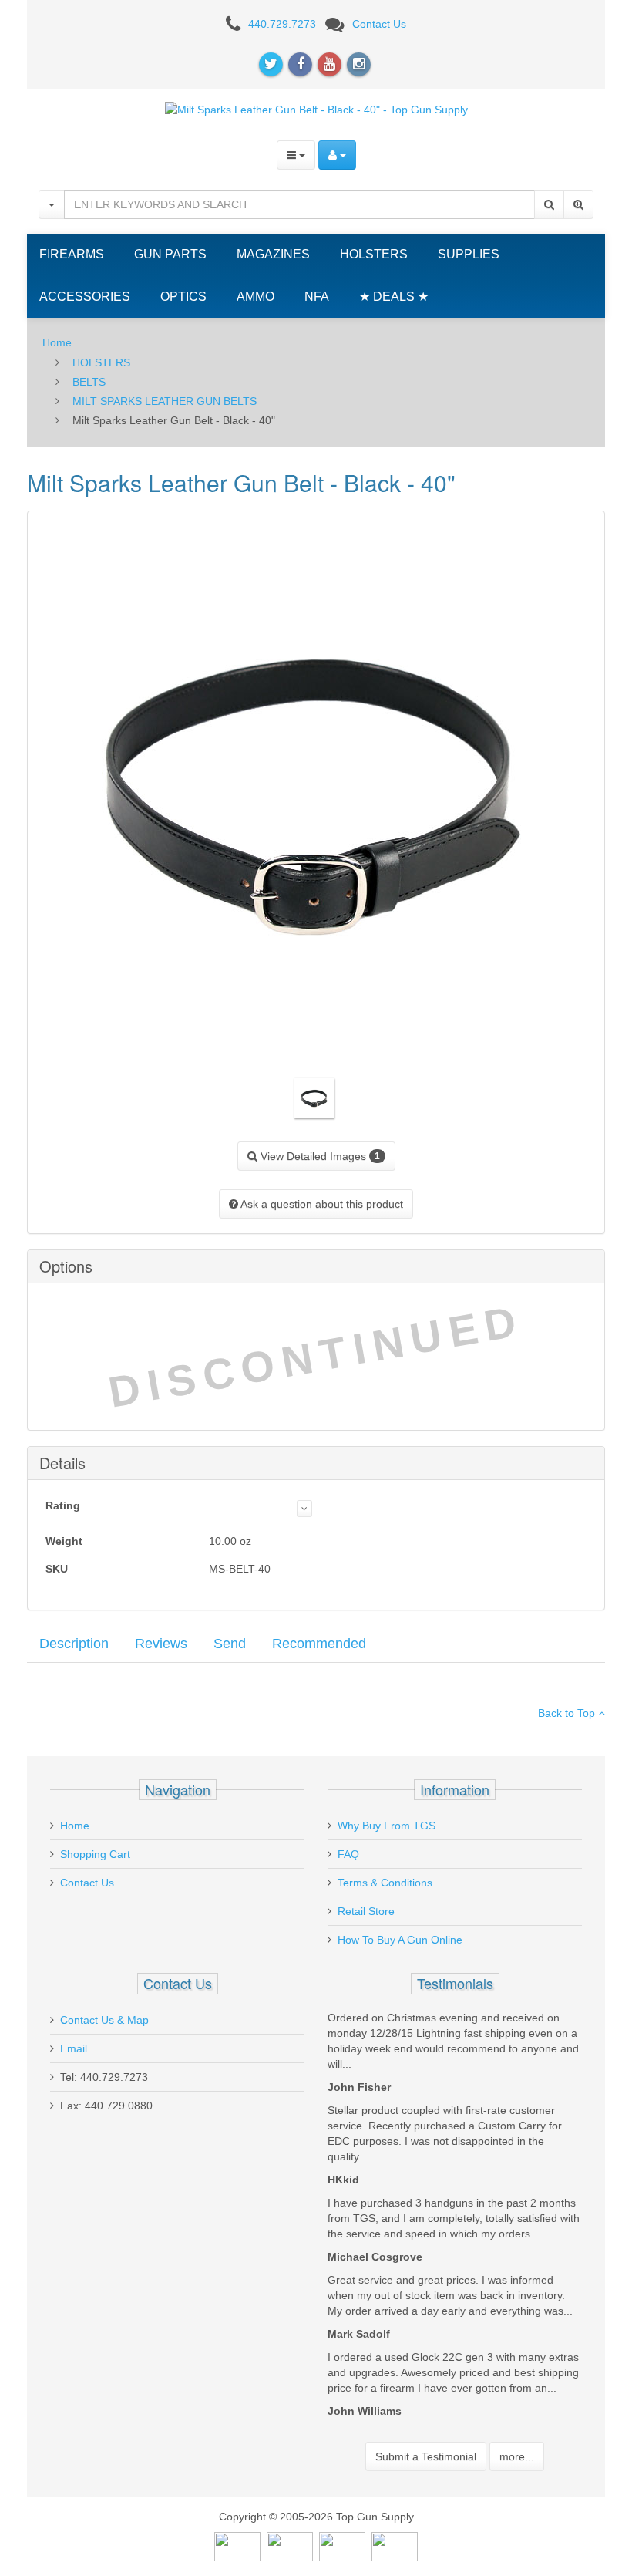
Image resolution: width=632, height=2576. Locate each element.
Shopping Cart (95, 1854)
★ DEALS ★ (394, 297)
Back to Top (568, 1713)
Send (230, 1644)
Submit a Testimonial (426, 2456)
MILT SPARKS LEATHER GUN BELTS (165, 401)
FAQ (348, 1854)
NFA (317, 297)
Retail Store (366, 1911)
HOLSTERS (374, 254)
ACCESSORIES (85, 297)
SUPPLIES (469, 254)
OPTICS (183, 297)
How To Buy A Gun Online (400, 1940)
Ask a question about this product (321, 1204)
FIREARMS (72, 254)
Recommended (319, 1644)
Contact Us (379, 24)
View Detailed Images (319, 1156)
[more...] (304, 1509)
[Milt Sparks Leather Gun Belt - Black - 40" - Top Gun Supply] (316, 109)
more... (517, 2456)
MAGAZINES (273, 254)
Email (74, 2048)
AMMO (255, 297)
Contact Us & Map (104, 2020)
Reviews (161, 1644)
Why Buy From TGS (387, 1826)
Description (74, 1644)
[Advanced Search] (578, 204)
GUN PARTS (170, 254)
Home (57, 342)
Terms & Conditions (385, 1883)
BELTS (89, 382)
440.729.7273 (282, 24)
